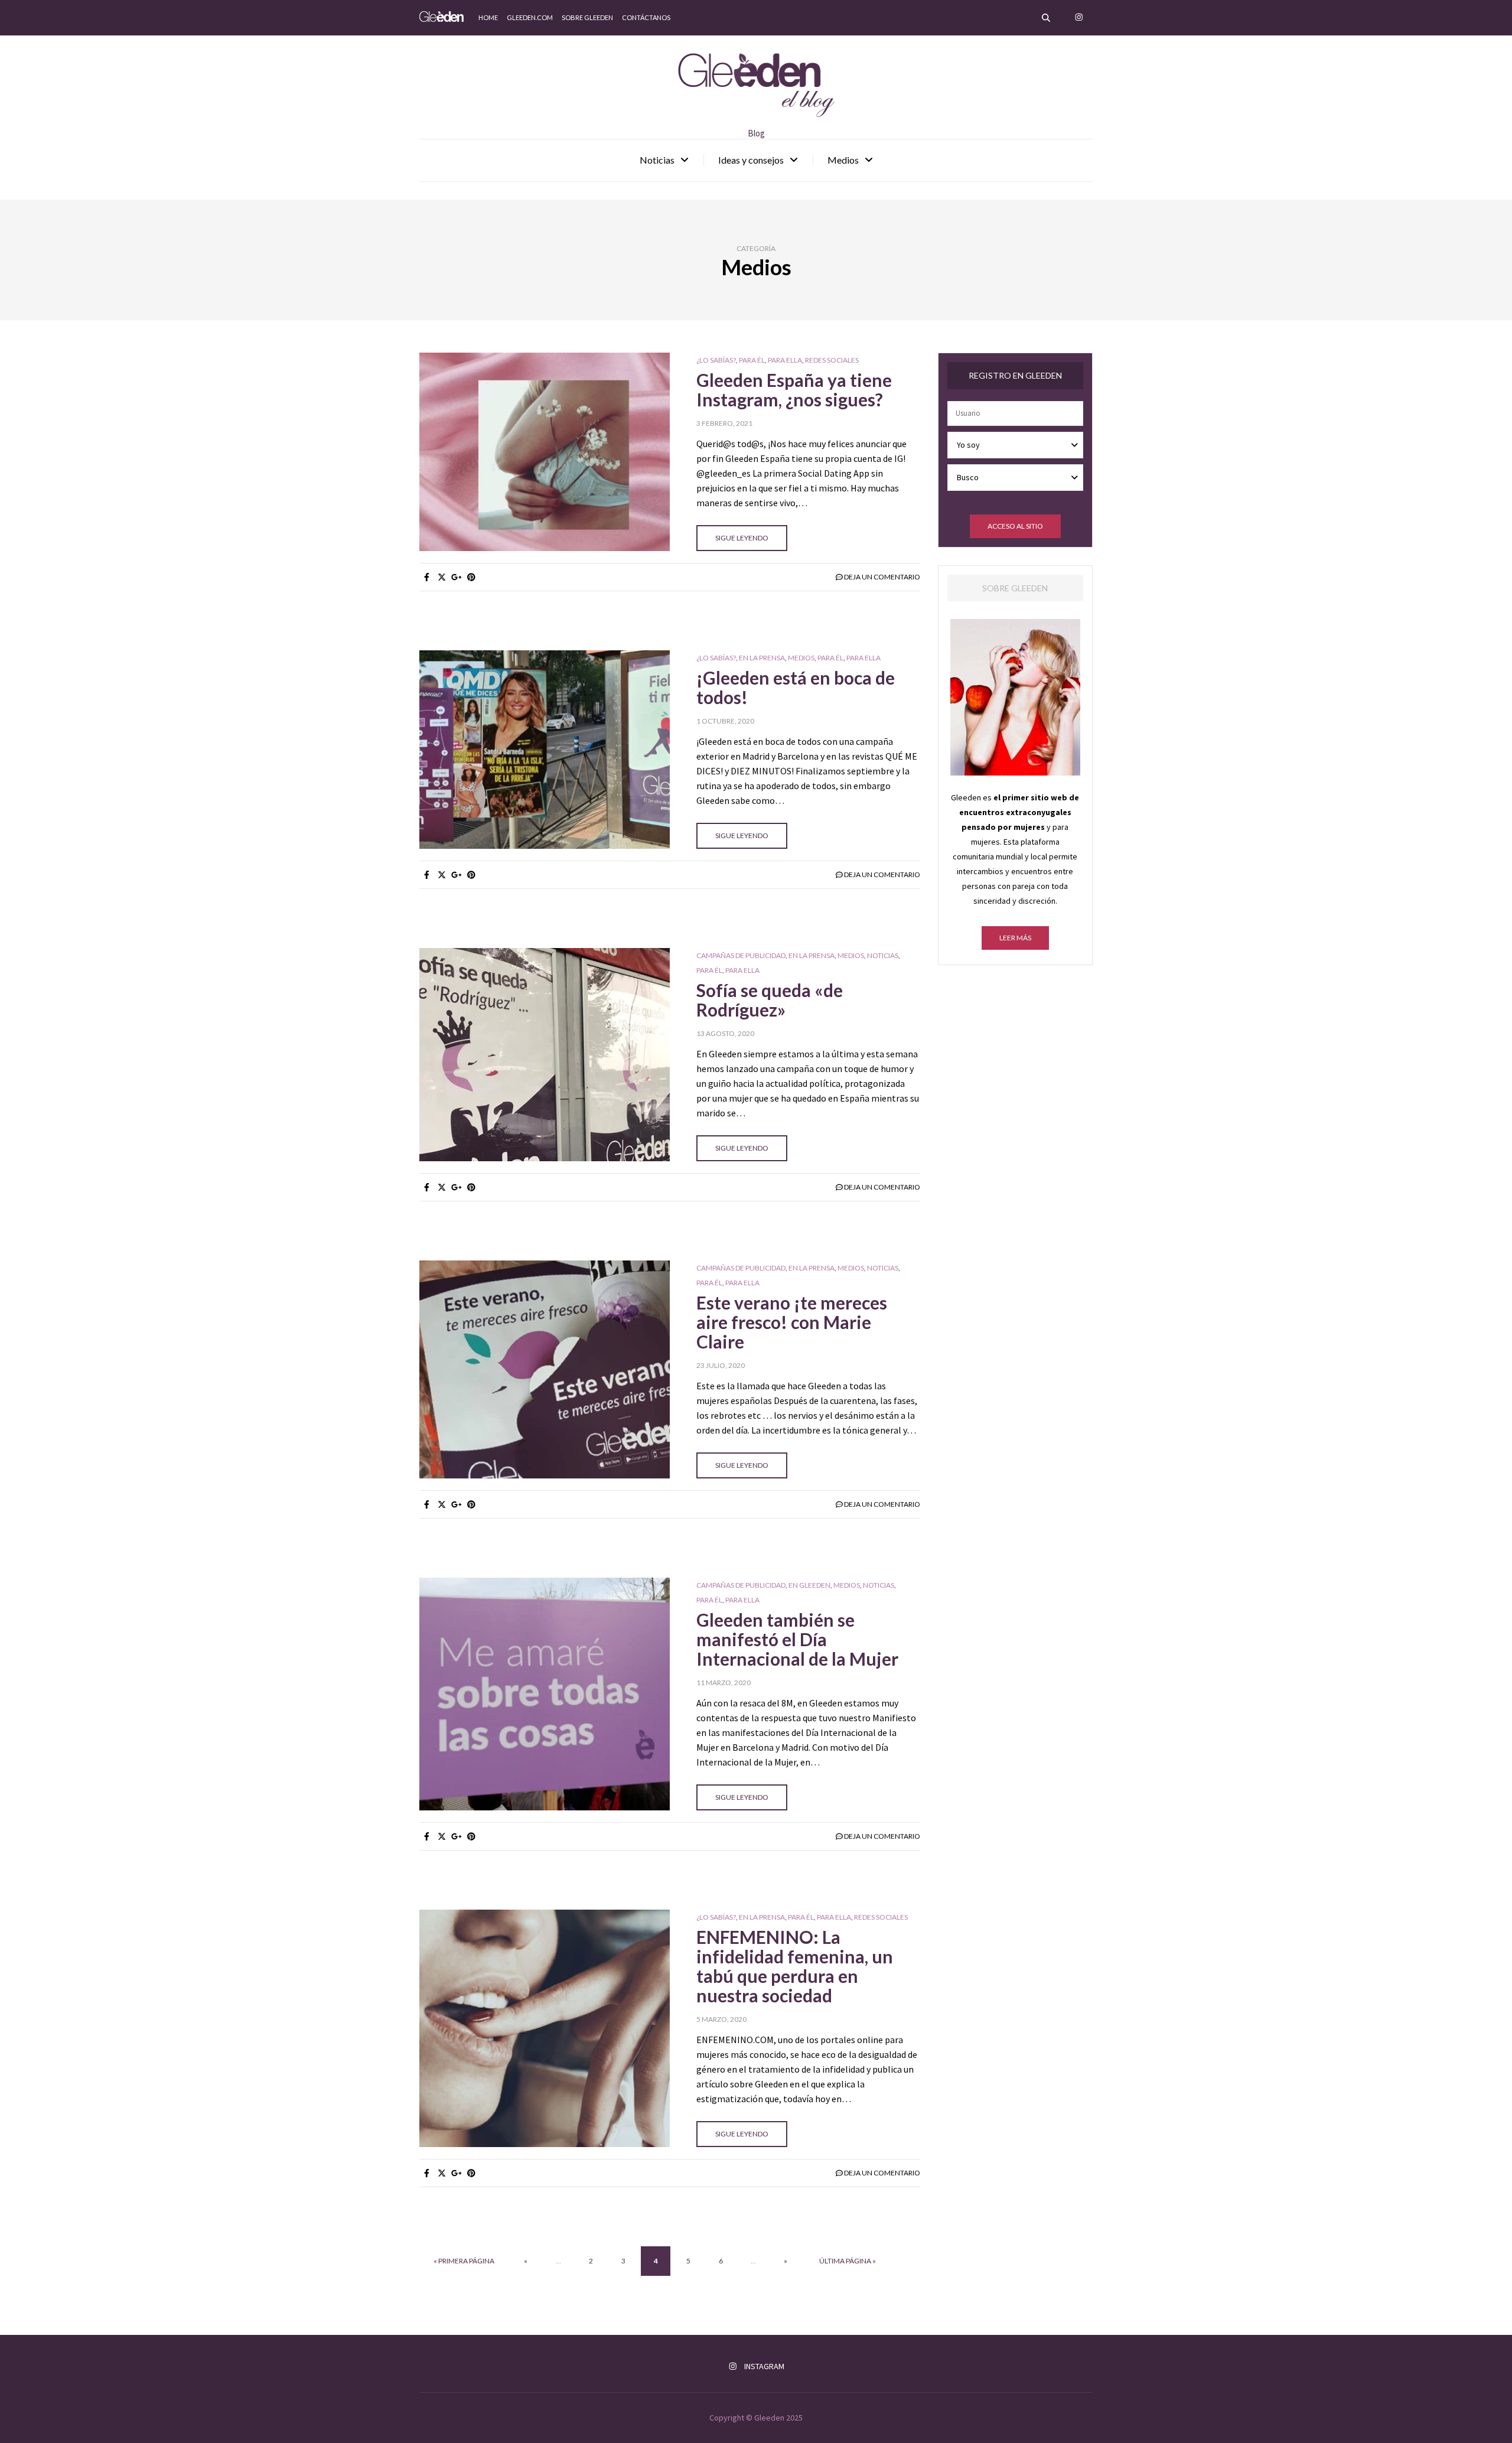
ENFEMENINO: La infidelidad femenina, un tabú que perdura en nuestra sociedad (795, 1966)
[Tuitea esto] (441, 577)
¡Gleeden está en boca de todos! (796, 687)
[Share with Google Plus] (456, 577)
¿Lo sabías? (716, 360)
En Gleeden (809, 1585)
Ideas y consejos (751, 160)
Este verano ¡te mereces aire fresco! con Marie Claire (792, 1322)
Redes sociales (832, 360)
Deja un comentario (882, 577)
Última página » (848, 2261)
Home (488, 17)
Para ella (785, 360)
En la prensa (762, 658)
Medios (843, 160)
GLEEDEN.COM (530, 17)
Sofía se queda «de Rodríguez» (770, 1000)
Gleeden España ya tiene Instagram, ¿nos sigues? (794, 390)
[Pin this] (471, 577)
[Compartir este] (427, 577)
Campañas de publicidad (741, 956)
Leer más (1015, 938)
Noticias (657, 160)
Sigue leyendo (742, 538)
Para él (752, 360)
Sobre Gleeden (587, 17)
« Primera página (464, 2261)
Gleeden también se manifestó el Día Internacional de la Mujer (797, 1639)
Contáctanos (646, 17)
